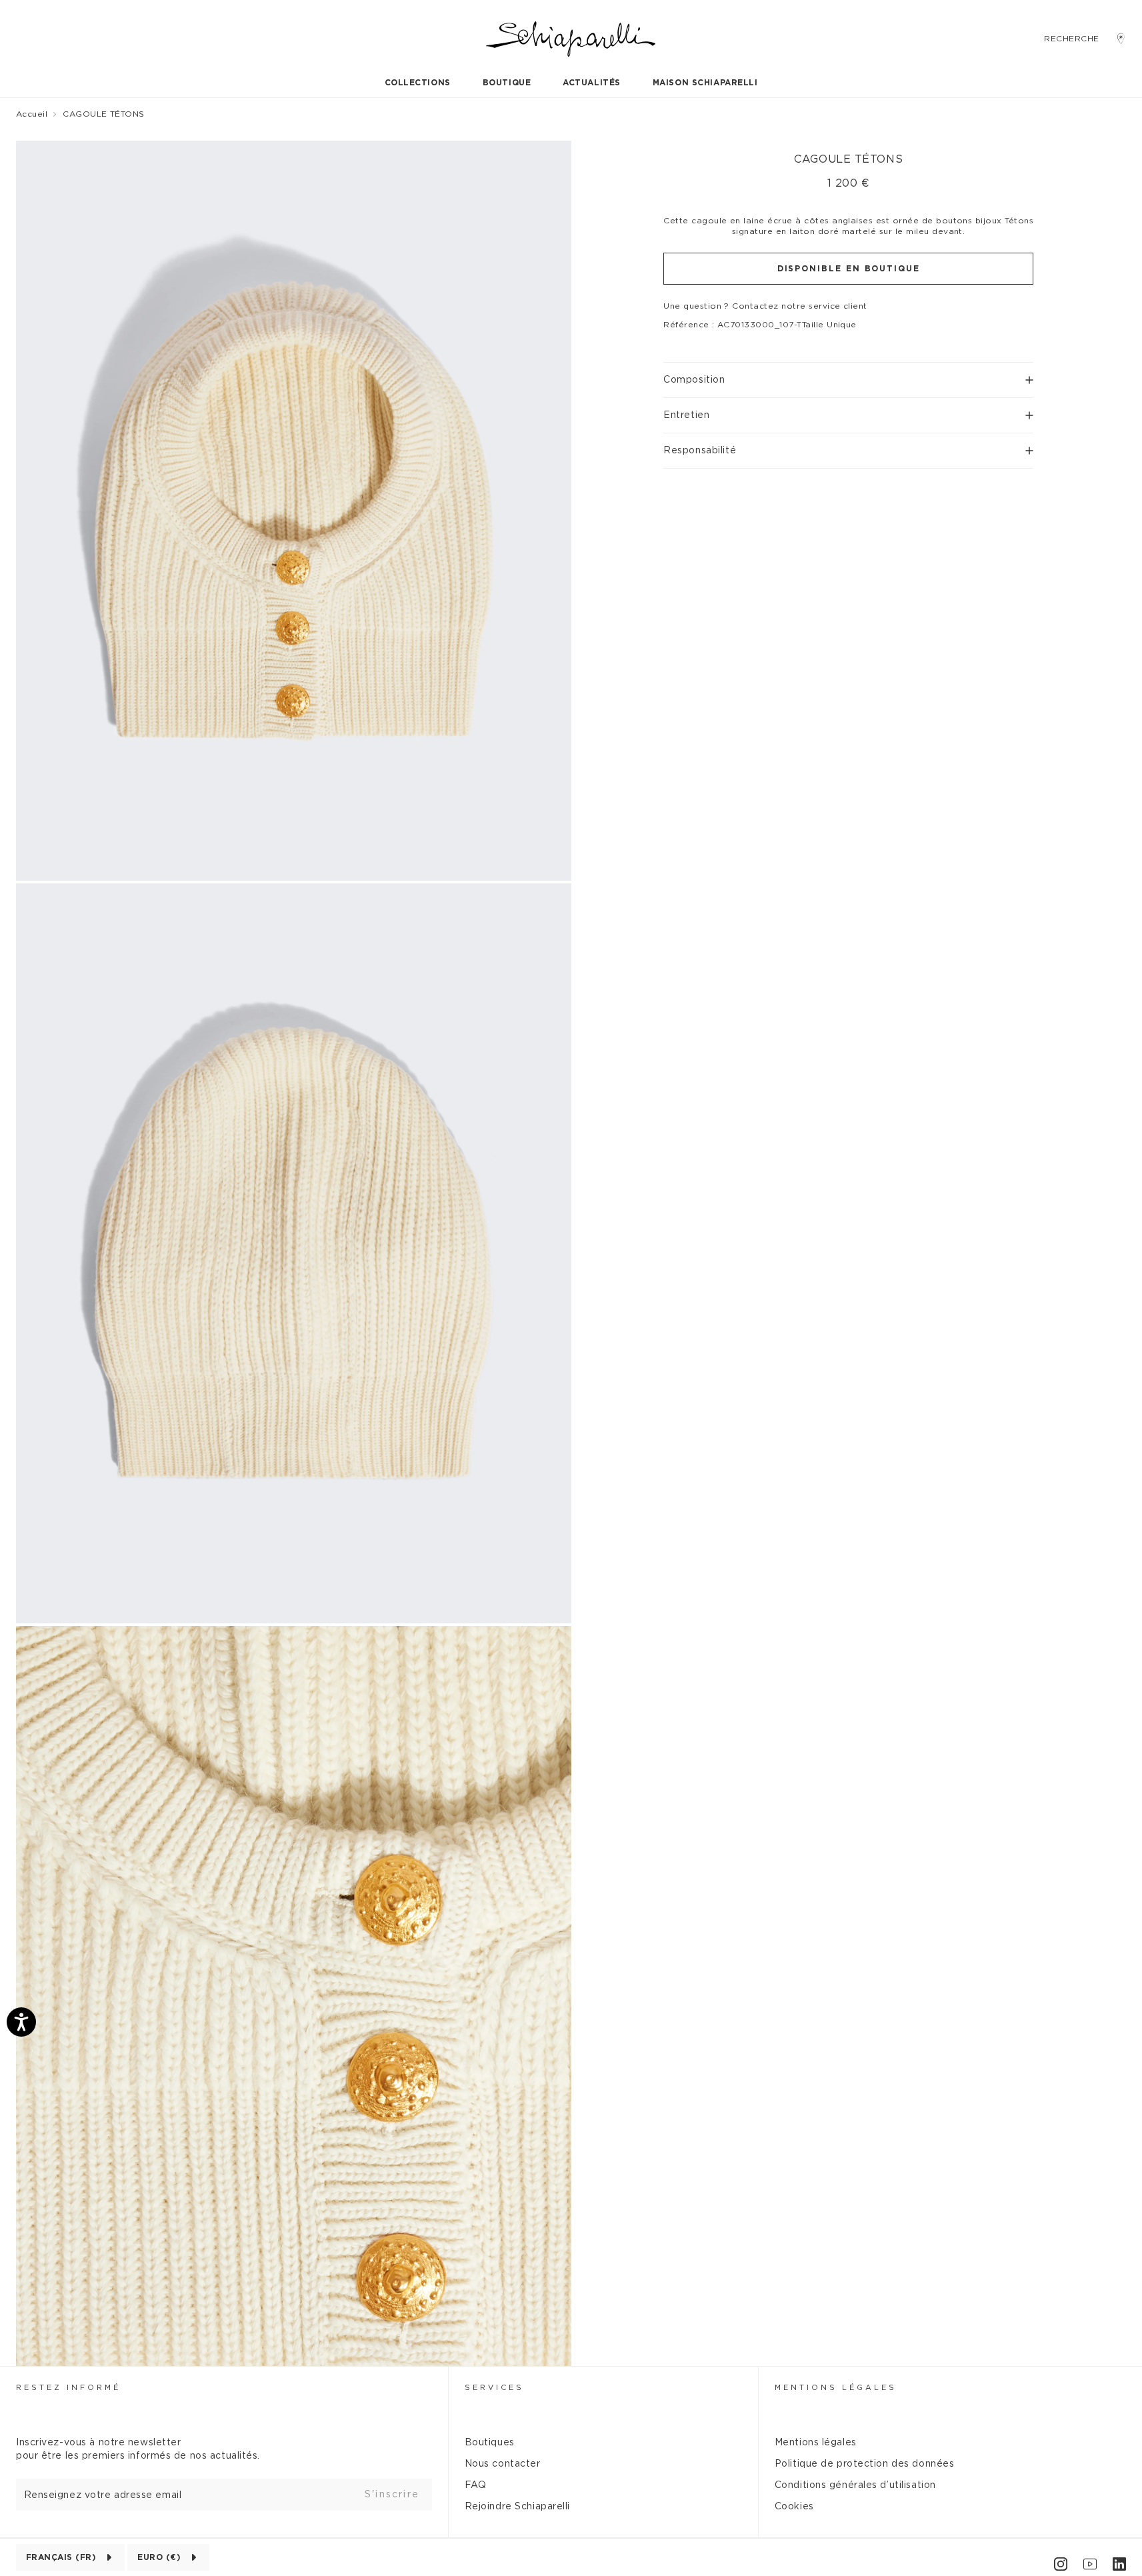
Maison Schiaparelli (705, 83)
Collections (418, 83)
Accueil (32, 114)
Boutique (507, 83)
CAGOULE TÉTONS (104, 114)
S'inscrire (392, 2495)
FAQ (476, 2485)
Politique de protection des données (865, 2464)
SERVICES (494, 2388)
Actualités (592, 83)
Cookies (794, 2507)
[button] (848, 374)
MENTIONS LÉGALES (836, 2388)
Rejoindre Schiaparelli (517, 2507)
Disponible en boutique (849, 269)
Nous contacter (503, 2464)
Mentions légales (816, 2443)
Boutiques (490, 2443)
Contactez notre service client (799, 306)
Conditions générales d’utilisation (855, 2485)
